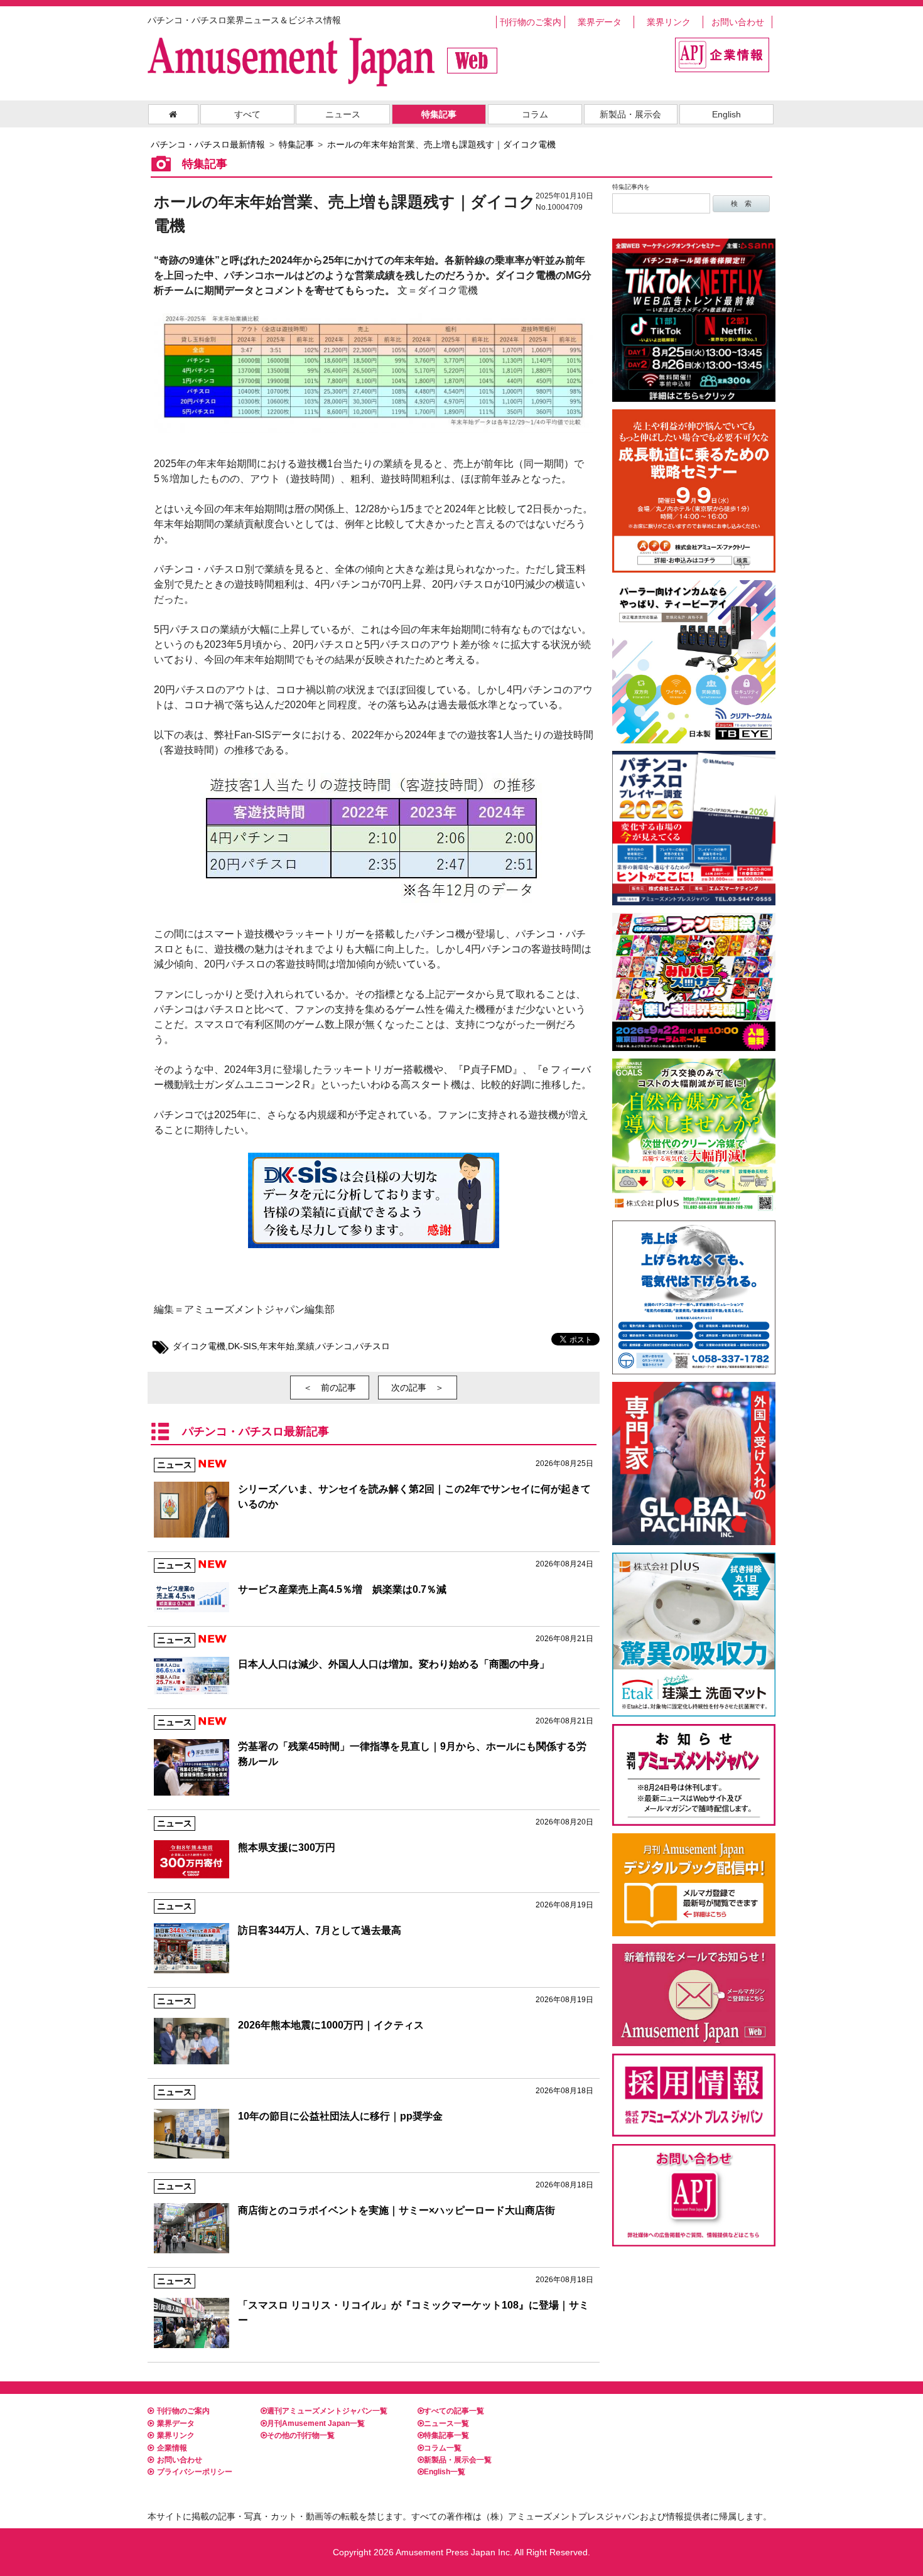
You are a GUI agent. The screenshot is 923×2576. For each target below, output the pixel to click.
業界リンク (669, 22)
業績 (306, 1346)
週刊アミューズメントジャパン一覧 (327, 2411)
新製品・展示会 (630, 114)
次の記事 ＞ (418, 1388)
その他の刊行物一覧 (301, 2435)
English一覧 (445, 2472)
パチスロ (372, 1346)
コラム (535, 114)
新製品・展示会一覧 (458, 2460)
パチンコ (335, 1346)
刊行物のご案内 (531, 22)
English (726, 114)
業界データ (600, 22)
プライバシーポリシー (195, 2472)
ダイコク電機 (199, 1346)
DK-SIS (242, 1346)
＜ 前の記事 (330, 1388)
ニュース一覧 (446, 2423)
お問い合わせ (738, 22)
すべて (247, 114)
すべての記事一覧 (454, 2411)
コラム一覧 (443, 2448)
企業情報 (172, 2448)
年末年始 (277, 1346)
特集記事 (439, 114)
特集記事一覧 (446, 2435)
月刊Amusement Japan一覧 (316, 2423)
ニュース (343, 114)
